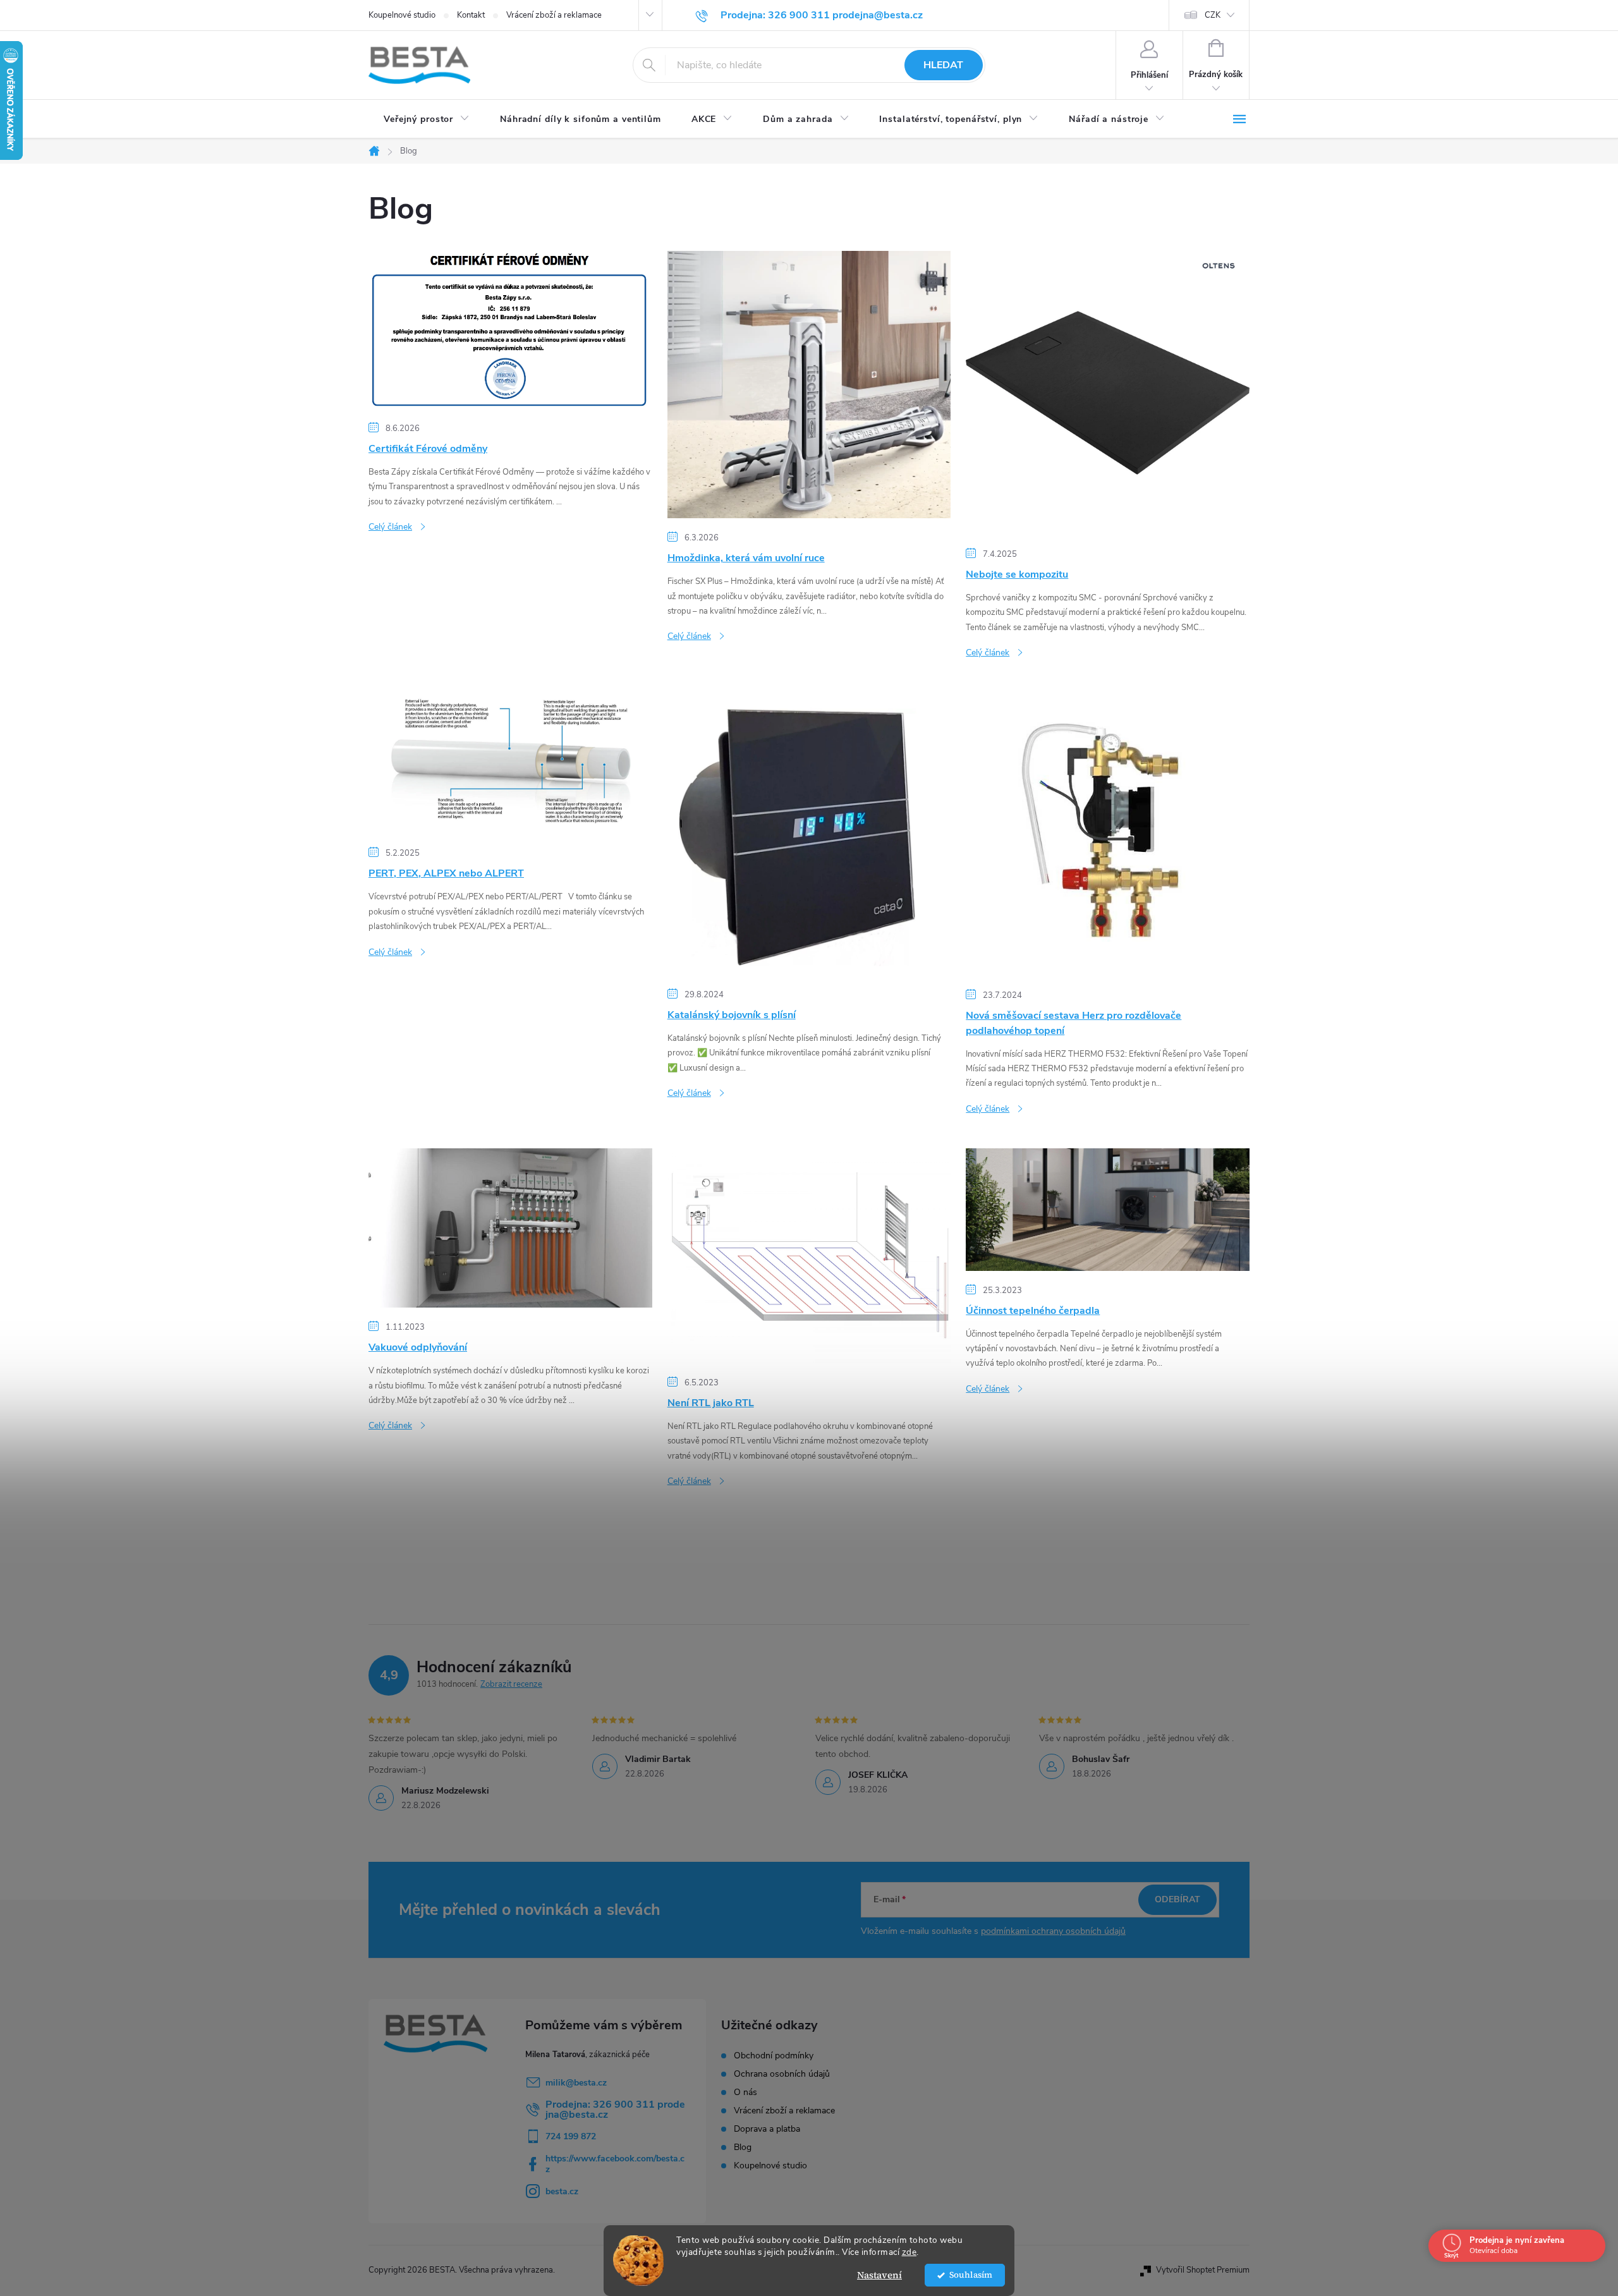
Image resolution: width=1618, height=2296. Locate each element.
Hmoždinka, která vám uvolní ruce (746, 558)
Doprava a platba (767, 2129)
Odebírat (1177, 1899)
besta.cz (562, 2191)
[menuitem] (427, 119)
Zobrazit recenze (511, 1684)
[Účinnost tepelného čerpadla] (1108, 1209)
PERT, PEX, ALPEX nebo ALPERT (446, 873)
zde (909, 2252)
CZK (1213, 15)
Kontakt (471, 15)
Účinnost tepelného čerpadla (1033, 1311)
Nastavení (879, 2275)
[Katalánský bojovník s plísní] (809, 833)
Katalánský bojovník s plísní (732, 1015)
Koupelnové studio (402, 15)
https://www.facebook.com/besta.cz (615, 2164)
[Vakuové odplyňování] (510, 1227)
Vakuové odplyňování (418, 1347)
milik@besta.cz (576, 2083)
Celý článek (390, 527)
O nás (745, 2093)
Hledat (943, 65)
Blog (743, 2147)
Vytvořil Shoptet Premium (1203, 2270)
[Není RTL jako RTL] (809, 1255)
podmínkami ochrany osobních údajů (1053, 1931)
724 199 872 (571, 2136)
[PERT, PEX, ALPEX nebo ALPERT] (510, 762)
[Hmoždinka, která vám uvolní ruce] (809, 384)
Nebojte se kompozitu (1017, 574)
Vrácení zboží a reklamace (554, 15)
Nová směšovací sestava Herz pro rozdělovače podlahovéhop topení (1074, 1023)
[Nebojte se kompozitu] (1108, 392)
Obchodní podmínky (774, 2056)
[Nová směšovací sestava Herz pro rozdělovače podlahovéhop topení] (1108, 833)
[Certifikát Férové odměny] (510, 329)
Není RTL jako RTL (711, 1403)
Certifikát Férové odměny (428, 449)
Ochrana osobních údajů (782, 2074)
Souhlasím (971, 2275)
